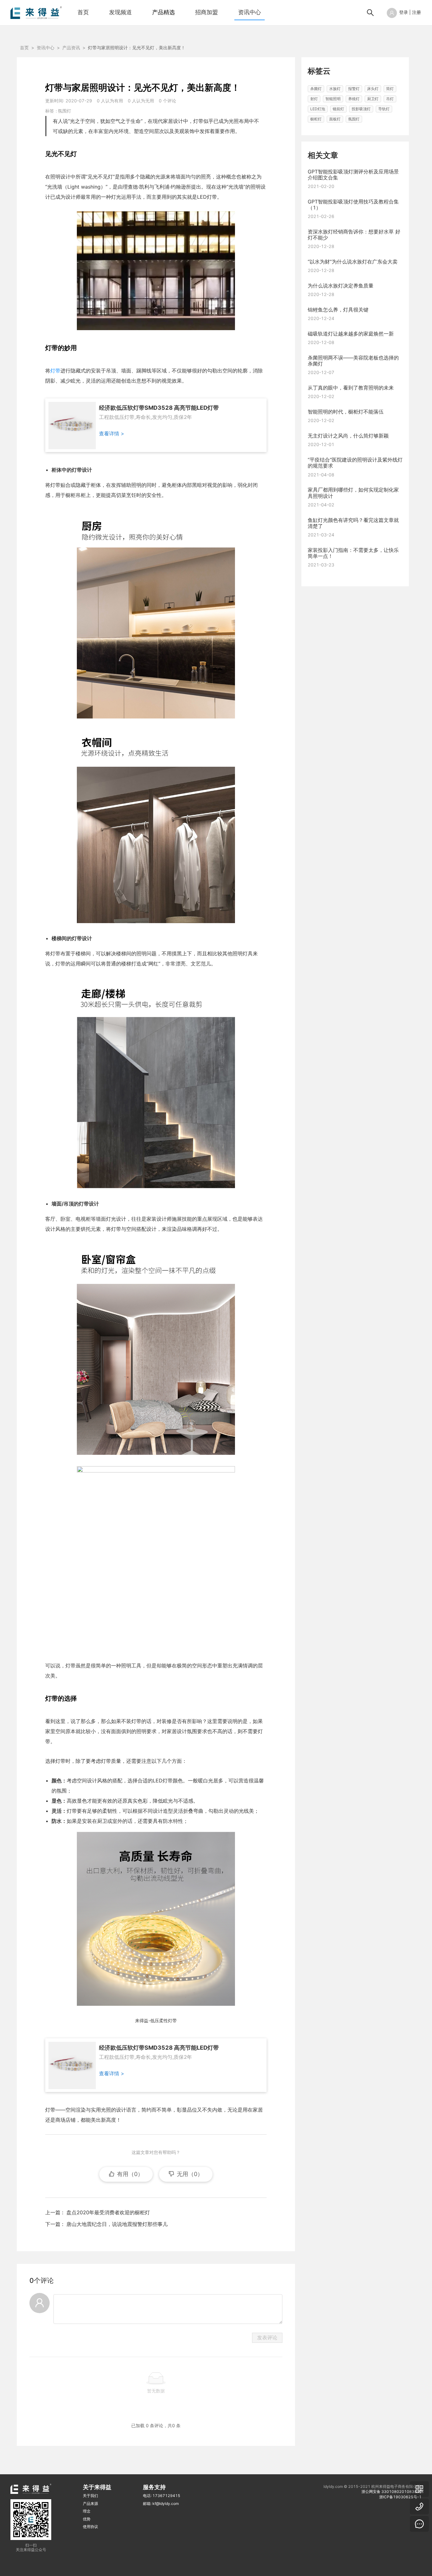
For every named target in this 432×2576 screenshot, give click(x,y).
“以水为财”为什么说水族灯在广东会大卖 (353, 262)
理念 (87, 2511)
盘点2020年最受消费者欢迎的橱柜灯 (108, 2212)
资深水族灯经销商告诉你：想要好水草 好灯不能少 (354, 235)
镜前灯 (338, 109)
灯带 (55, 371)
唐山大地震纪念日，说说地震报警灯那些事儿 (117, 2224)
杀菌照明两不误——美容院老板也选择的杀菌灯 (353, 361)
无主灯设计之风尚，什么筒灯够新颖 (348, 436)
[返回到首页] (36, 12)
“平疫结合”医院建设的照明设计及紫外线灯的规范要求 (355, 463)
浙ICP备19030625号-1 (400, 2497)
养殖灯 (354, 99)
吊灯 (390, 99)
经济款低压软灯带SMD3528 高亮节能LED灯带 (159, 408)
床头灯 (373, 89)
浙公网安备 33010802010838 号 (392, 2491)
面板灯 (335, 119)
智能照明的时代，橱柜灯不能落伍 (346, 412)
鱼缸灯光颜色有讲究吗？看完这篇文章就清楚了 (353, 523)
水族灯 (335, 89)
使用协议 (90, 2527)
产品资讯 (71, 48)
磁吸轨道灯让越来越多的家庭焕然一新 (351, 334)
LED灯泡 (318, 109)
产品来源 (90, 2503)
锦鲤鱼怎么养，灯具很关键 (338, 310)
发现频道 (120, 12)
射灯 (314, 99)
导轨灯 (384, 109)
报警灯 (354, 89)
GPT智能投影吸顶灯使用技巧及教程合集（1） (353, 205)
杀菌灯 (316, 89)
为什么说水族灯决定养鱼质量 (341, 286)
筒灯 (390, 89)
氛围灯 (65, 111)
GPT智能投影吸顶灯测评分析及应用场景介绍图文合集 (353, 175)
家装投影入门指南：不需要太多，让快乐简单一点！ (353, 553)
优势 (87, 2519)
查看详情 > (112, 433)
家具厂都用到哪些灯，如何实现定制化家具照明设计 (353, 493)
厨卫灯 (373, 99)
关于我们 (90, 2496)
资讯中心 (250, 12)
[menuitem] (83, 13)
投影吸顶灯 (361, 109)
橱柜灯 (316, 119)
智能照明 (333, 99)
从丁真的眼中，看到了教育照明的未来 (351, 388)
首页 (83, 12)
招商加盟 (207, 12)
